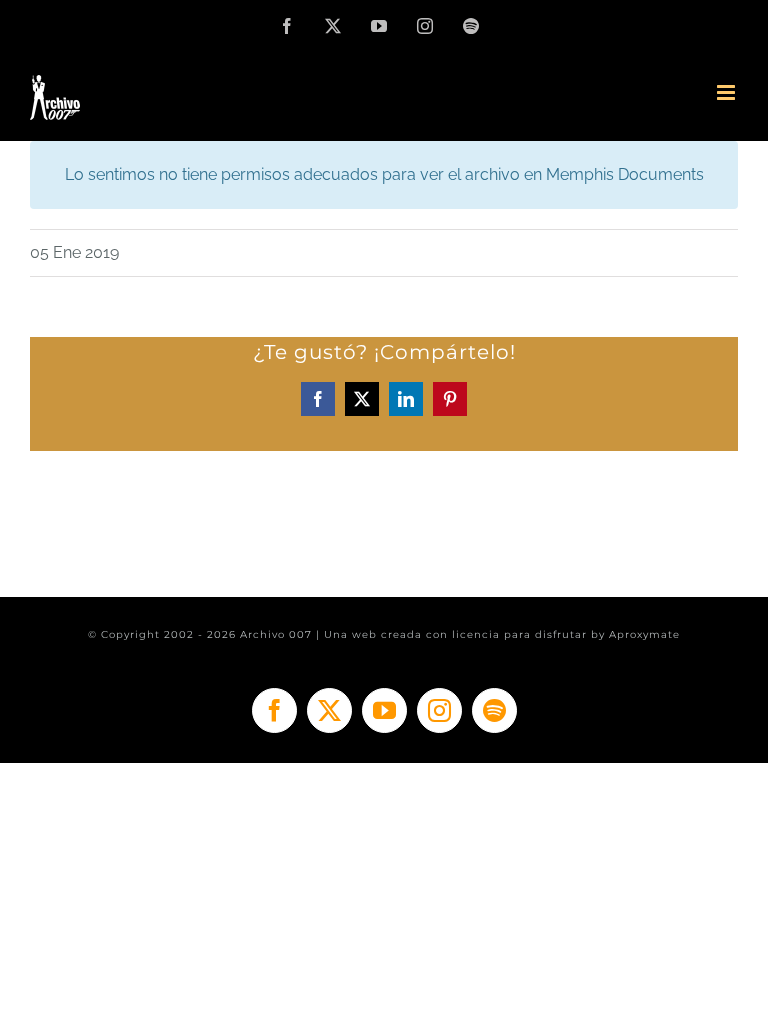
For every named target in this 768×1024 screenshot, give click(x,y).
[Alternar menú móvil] (727, 92)
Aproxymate (644, 634)
